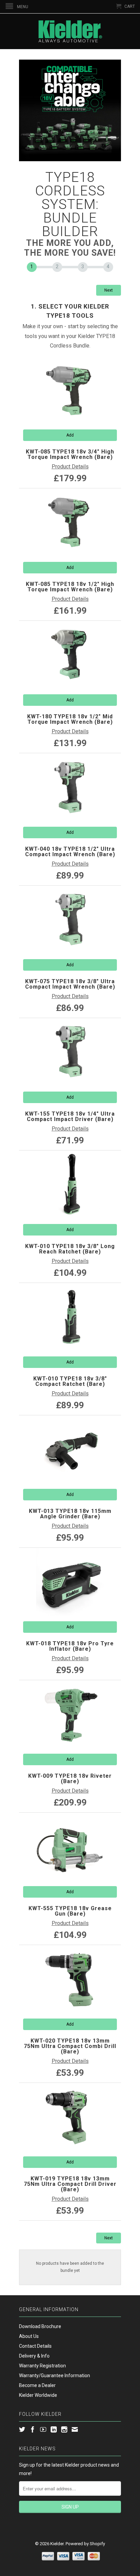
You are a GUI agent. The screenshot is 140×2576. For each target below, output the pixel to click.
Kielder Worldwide (38, 2395)
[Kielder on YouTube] (43, 2429)
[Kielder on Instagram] (64, 2429)
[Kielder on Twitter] (22, 2429)
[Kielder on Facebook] (33, 2429)
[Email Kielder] (75, 2429)
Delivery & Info (34, 2356)
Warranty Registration (42, 2366)
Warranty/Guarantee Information (55, 2376)
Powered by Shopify (85, 2544)
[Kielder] (70, 31)
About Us (29, 2336)
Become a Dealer (37, 2385)
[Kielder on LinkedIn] (54, 2429)
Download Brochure (40, 2326)
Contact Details (35, 2346)
